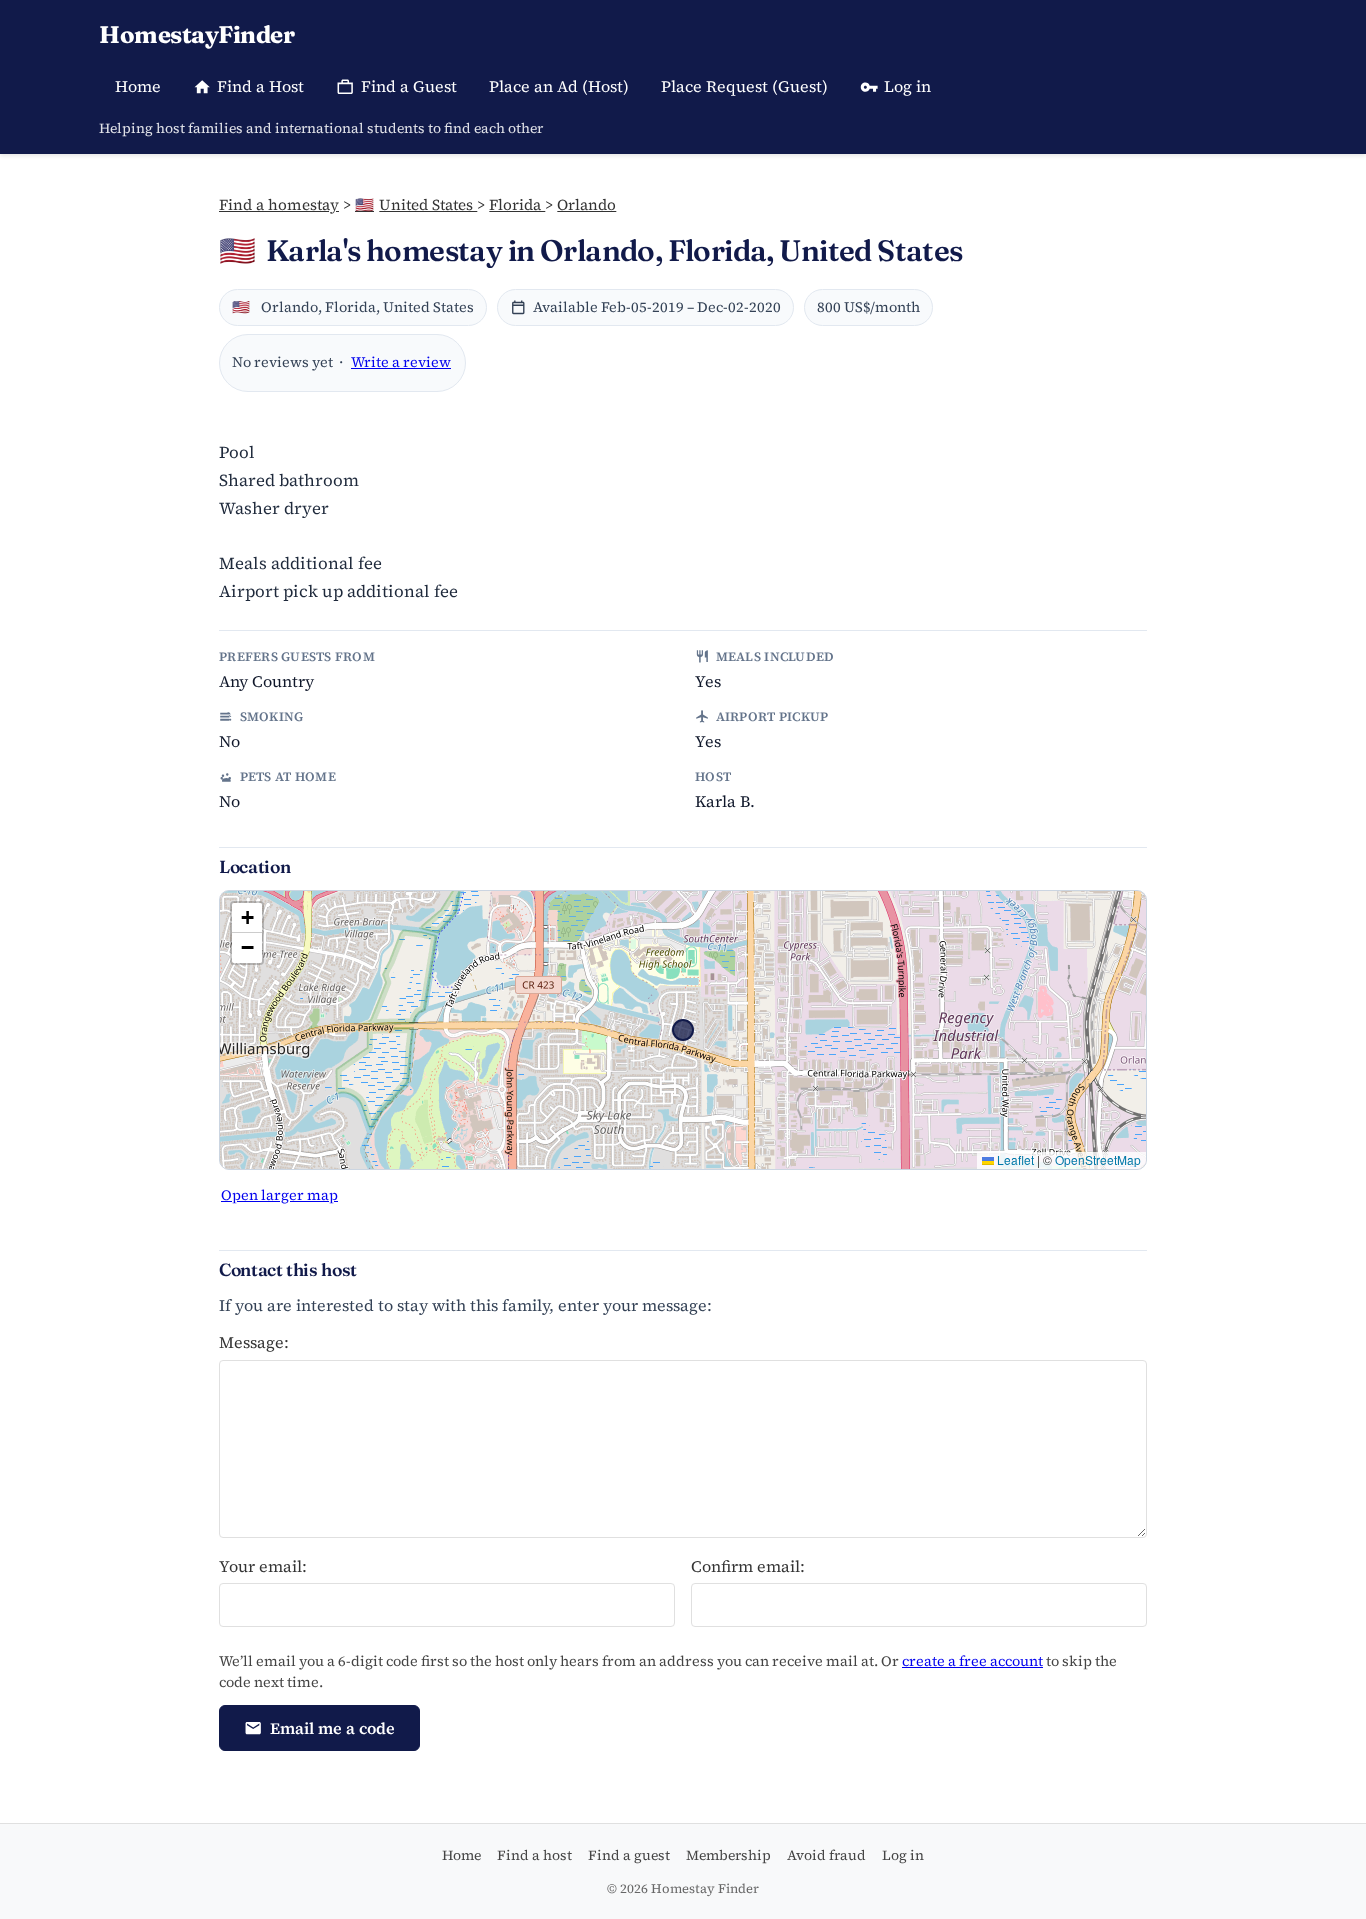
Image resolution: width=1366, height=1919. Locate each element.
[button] (247, 918)
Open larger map (279, 1195)
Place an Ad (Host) (559, 86)
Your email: (263, 1566)
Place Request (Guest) (744, 86)
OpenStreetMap (1098, 1159)
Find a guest (629, 1855)
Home (138, 86)
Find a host (534, 1855)
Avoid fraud (826, 1855)
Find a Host (260, 86)
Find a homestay (279, 204)
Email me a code (332, 1728)
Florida (517, 204)
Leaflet (1014, 1159)
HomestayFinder (196, 34)
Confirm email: (748, 1566)
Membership (728, 1855)
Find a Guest (409, 86)
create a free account (972, 1661)
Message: (254, 1342)
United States (416, 204)
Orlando (586, 204)
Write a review (401, 362)
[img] (683, 1030)
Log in (907, 86)
